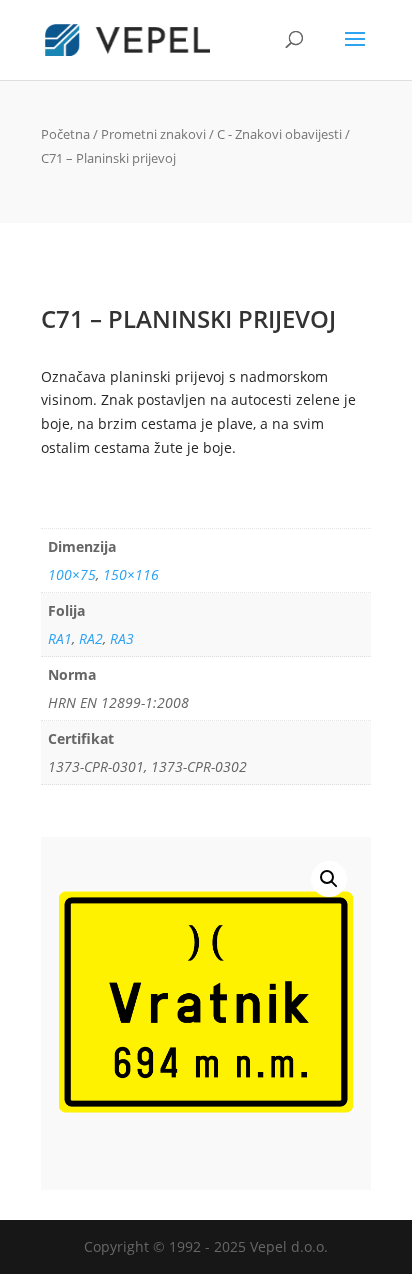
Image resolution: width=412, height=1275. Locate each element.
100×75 (72, 574)
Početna (65, 134)
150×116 (131, 574)
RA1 (60, 638)
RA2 (91, 638)
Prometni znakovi (153, 134)
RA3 (122, 638)
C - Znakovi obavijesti (279, 134)
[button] (329, 879)
